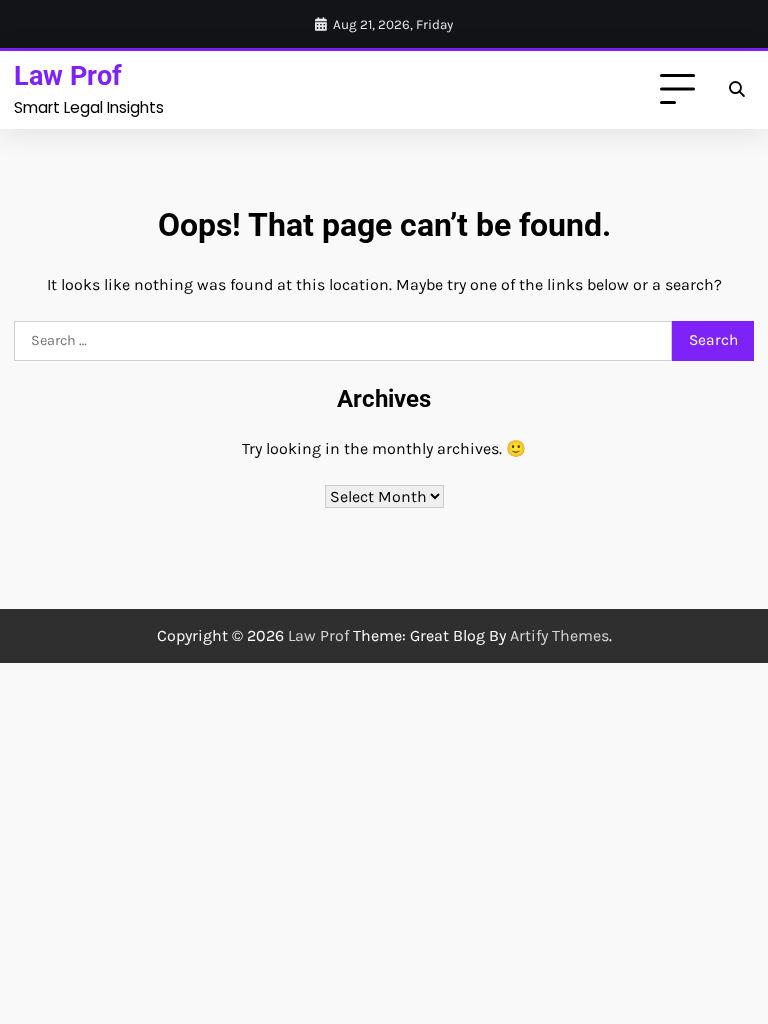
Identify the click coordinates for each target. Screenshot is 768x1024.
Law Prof (68, 75)
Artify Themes (559, 635)
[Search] (736, 90)
